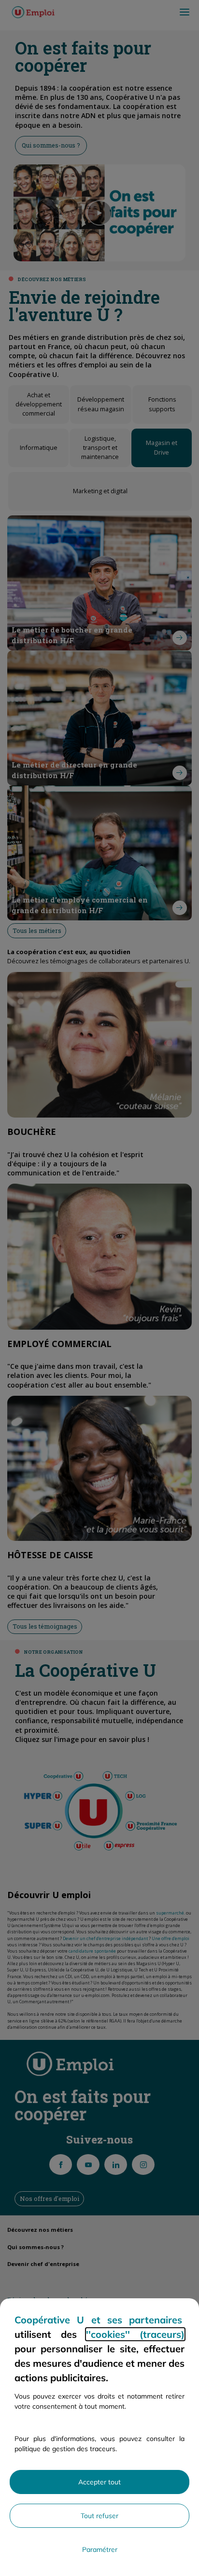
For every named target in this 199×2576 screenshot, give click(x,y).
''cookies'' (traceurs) (135, 2334)
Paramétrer (100, 2549)
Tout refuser (99, 2516)
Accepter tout (99, 2482)
